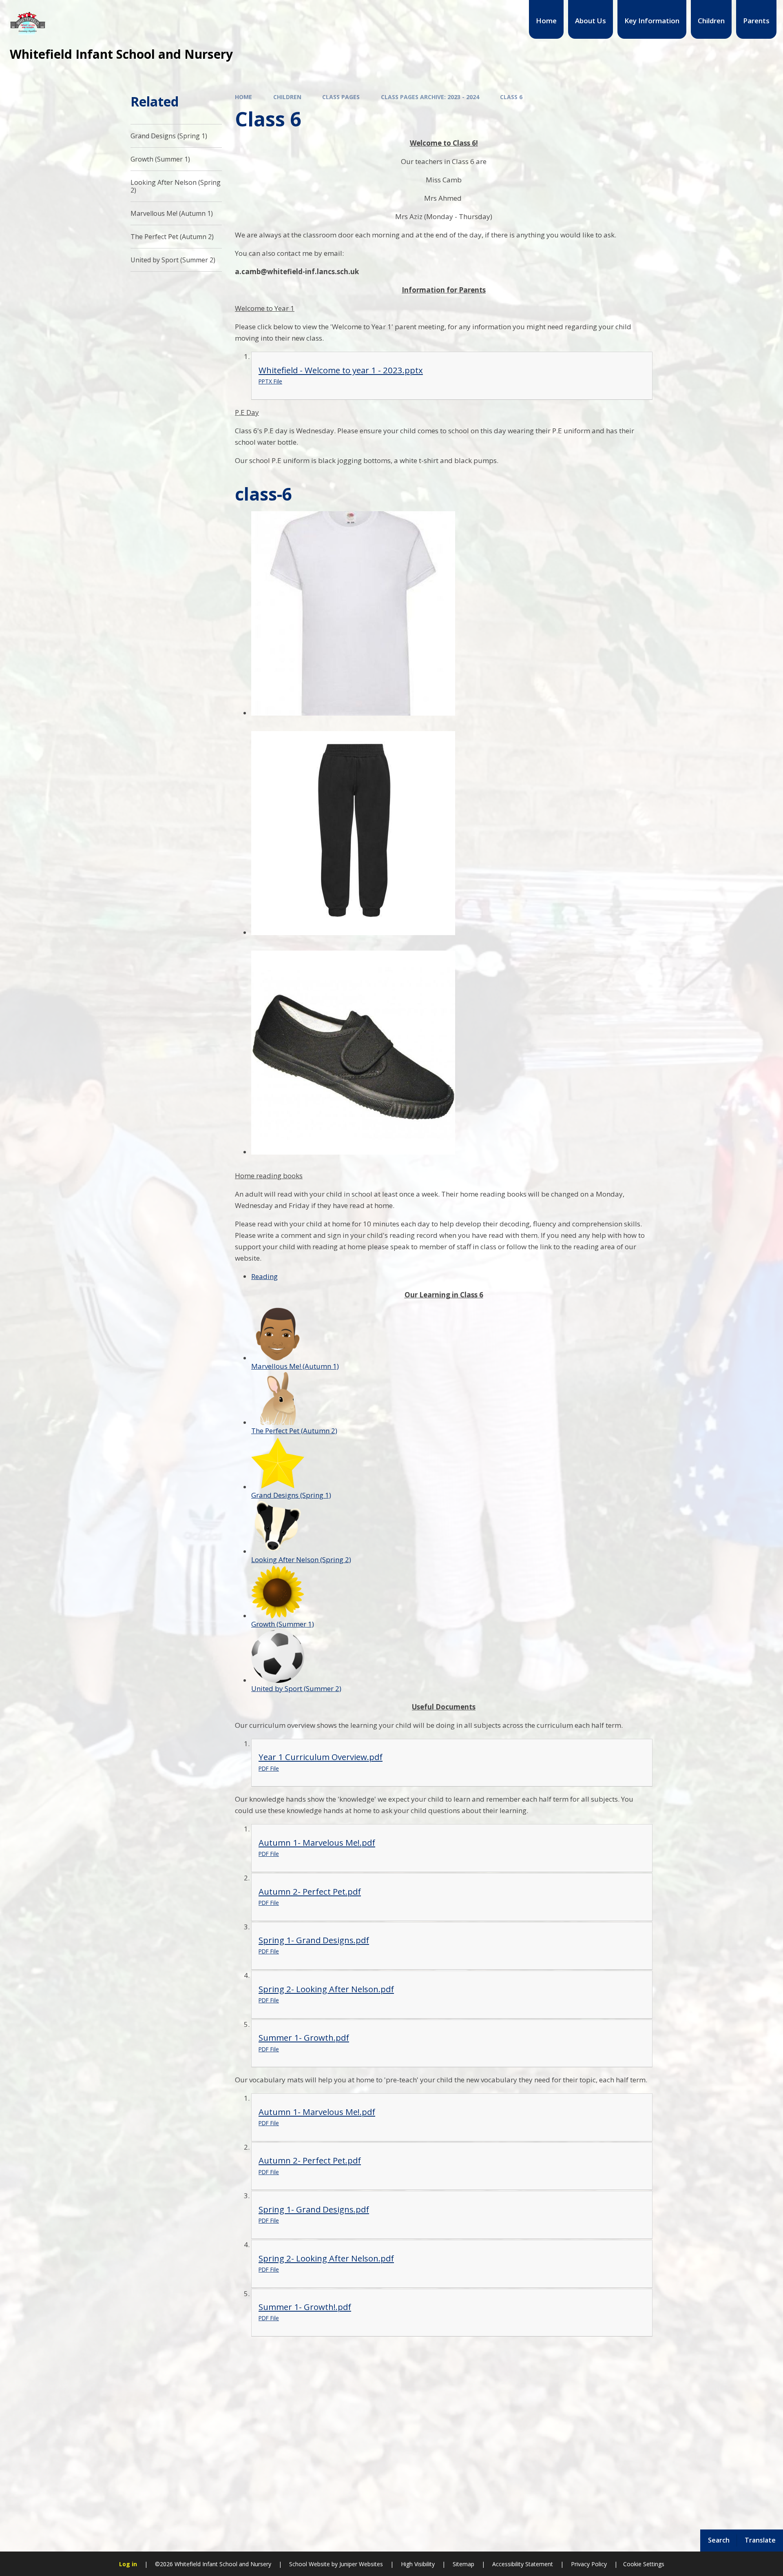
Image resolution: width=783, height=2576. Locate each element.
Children (287, 97)
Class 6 (511, 97)
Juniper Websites (360, 2564)
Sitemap (463, 2564)
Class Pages (341, 97)
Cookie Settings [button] (644, 2564)
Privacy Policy (589, 2564)
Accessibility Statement (523, 2564)
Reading (264, 1276)
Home (243, 97)
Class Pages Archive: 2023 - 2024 (430, 97)
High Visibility (418, 2564)
